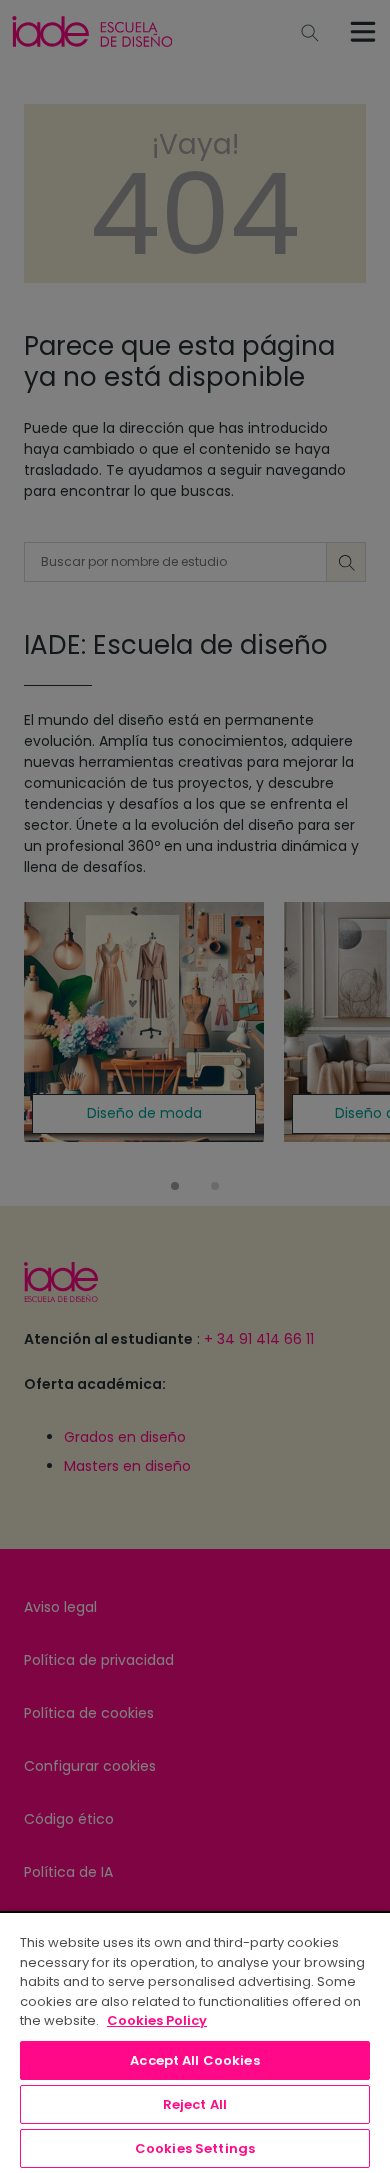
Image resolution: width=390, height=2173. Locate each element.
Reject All (195, 2104)
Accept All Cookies (194, 2060)
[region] (195, 2042)
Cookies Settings (195, 2148)
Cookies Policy (157, 2020)
